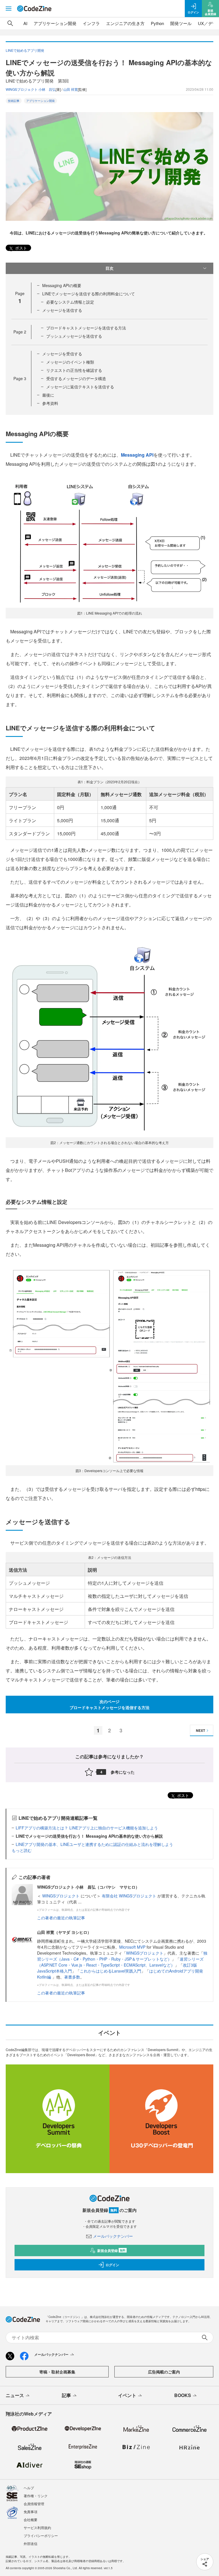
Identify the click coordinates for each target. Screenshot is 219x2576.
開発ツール (181, 23)
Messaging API (137, 455)
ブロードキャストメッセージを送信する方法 (86, 328)
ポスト (21, 248)
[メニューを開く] (9, 9)
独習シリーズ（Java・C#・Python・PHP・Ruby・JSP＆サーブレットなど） (122, 1956)
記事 (66, 2395)
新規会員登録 (111, 2251)
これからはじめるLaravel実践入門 (110, 1971)
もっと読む (22, 1850)
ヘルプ (29, 2488)
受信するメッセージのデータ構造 (76, 378)
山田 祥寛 (71, 89)
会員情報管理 (34, 2504)
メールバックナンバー (113, 2236)
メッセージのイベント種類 (70, 362)
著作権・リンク (36, 2496)
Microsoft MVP (132, 1947)
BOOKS (183, 2395)
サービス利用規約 (37, 2527)
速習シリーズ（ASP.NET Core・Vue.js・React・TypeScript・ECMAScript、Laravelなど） (120, 1962)
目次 (109, 268)
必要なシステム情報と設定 (70, 302)
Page (20, 332)
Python (157, 23)
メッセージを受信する (62, 354)
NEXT (200, 1730)
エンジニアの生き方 (125, 23)
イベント (127, 2395)
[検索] (10, 23)
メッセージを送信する (62, 310)
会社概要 (31, 2520)
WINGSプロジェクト (61, 1896)
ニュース (15, 2395)
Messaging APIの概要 (62, 285)
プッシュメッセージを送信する (74, 336)
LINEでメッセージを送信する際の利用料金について (89, 294)
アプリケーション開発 (55, 23)
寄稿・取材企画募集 (57, 2372)
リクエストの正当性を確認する (74, 370)
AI (25, 23)
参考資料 (50, 403)
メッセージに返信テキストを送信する (80, 387)
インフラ (91, 23)
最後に (48, 395)
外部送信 (31, 2543)
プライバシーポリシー (41, 2535)
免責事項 (31, 2512)
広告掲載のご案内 (164, 2372)
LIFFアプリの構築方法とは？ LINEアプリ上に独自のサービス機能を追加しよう (87, 1828)
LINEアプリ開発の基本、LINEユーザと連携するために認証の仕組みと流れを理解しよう (94, 1844)
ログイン (112, 2265)
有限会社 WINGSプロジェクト (130, 1896)
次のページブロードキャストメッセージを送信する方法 (109, 1704)
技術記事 (14, 101)
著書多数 (72, 1977)
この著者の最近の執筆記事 (61, 1918)
